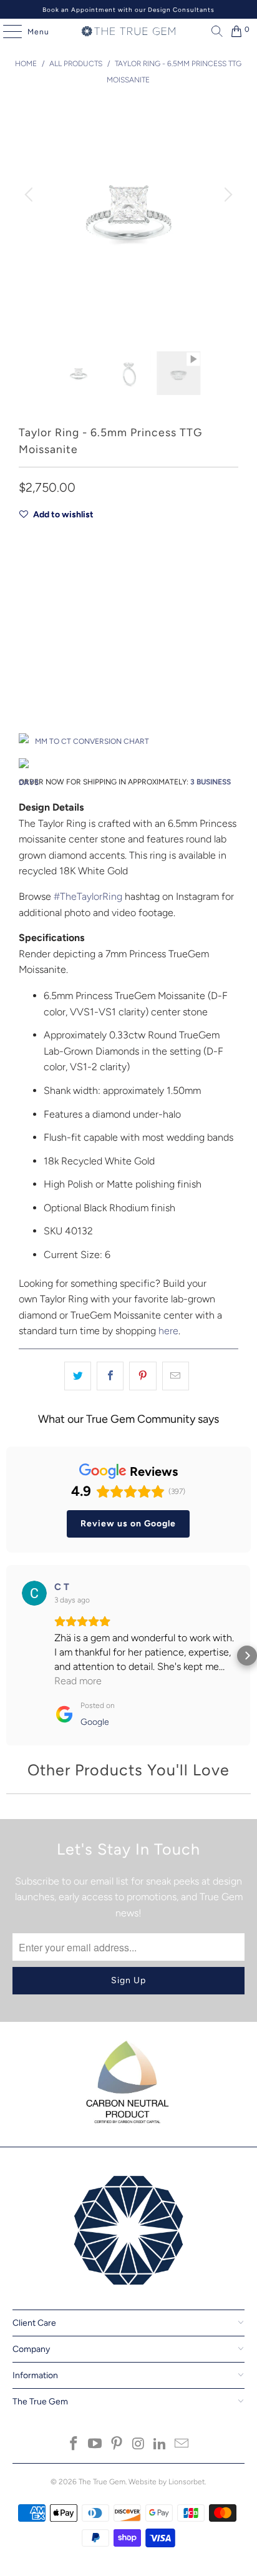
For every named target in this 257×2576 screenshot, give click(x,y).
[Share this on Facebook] (110, 1376)
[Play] (128, 226)
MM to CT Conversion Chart (92, 741)
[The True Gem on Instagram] (138, 2445)
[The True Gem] (128, 31)
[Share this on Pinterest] (143, 1376)
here (168, 1331)
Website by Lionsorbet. (167, 2482)
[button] (10, 1656)
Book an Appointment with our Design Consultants (128, 10)
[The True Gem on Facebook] (74, 2445)
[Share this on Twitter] (78, 1376)
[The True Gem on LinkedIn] (160, 2445)
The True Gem (102, 2482)
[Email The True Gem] (182, 2445)
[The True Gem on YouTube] (95, 2445)
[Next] (226, 194)
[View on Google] (34, 1593)
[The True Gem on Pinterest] (117, 2445)
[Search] (214, 31)
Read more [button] (78, 1681)
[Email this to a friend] (176, 1376)
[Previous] (31, 194)
